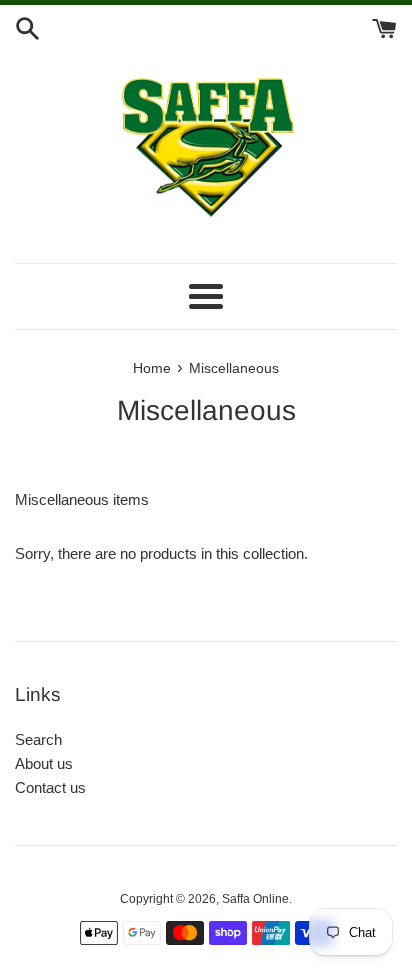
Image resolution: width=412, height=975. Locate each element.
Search (38, 739)
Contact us (50, 787)
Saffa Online (255, 899)
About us (44, 763)
